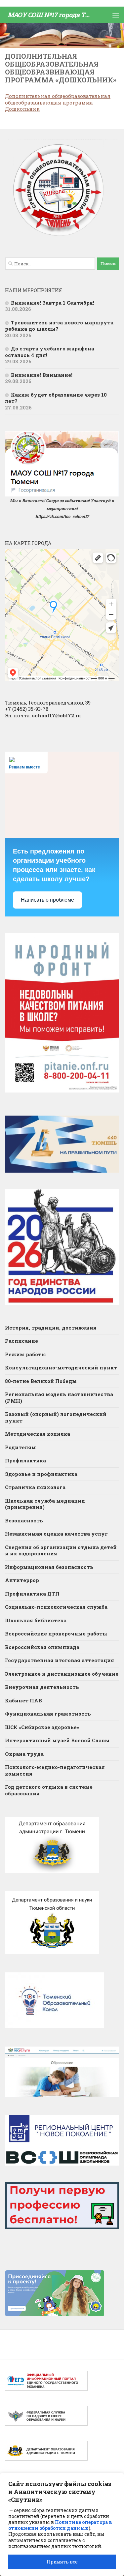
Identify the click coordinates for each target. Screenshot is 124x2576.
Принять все (62, 2562)
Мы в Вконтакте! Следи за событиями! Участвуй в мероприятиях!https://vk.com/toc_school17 (62, 508)
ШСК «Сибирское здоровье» (42, 1727)
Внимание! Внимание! (42, 375)
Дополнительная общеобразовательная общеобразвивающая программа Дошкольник (58, 102)
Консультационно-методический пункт (61, 1367)
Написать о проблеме (47, 900)
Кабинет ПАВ (23, 1700)
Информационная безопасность (49, 1567)
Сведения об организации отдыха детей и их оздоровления (61, 1550)
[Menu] (116, 15)
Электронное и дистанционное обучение (62, 1674)
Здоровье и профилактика (41, 1474)
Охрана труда (24, 1754)
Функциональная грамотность (48, 1714)
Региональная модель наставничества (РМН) (59, 1397)
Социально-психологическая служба (56, 1607)
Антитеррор (22, 1580)
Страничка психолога (35, 1487)
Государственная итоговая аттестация (60, 1660)
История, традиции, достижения (51, 1328)
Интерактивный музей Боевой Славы (57, 1740)
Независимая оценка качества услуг (56, 1534)
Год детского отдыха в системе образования (49, 1790)
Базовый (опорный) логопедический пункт (56, 1417)
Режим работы (25, 1354)
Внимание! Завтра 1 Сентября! (53, 303)
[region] (62, 2524)
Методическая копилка (38, 1434)
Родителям (21, 1447)
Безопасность (24, 1520)
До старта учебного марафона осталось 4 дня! (50, 352)
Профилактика (25, 1460)
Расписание (21, 1341)
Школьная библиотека (36, 1620)
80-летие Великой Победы (41, 1381)
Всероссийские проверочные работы (56, 1633)
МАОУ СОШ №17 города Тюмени (51, 15)
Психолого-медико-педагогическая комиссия (55, 1770)
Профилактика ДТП (32, 1594)
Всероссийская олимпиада (42, 1647)
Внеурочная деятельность (42, 1687)
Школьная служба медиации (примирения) (45, 1504)
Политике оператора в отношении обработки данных (60, 2525)
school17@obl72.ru (57, 715)
